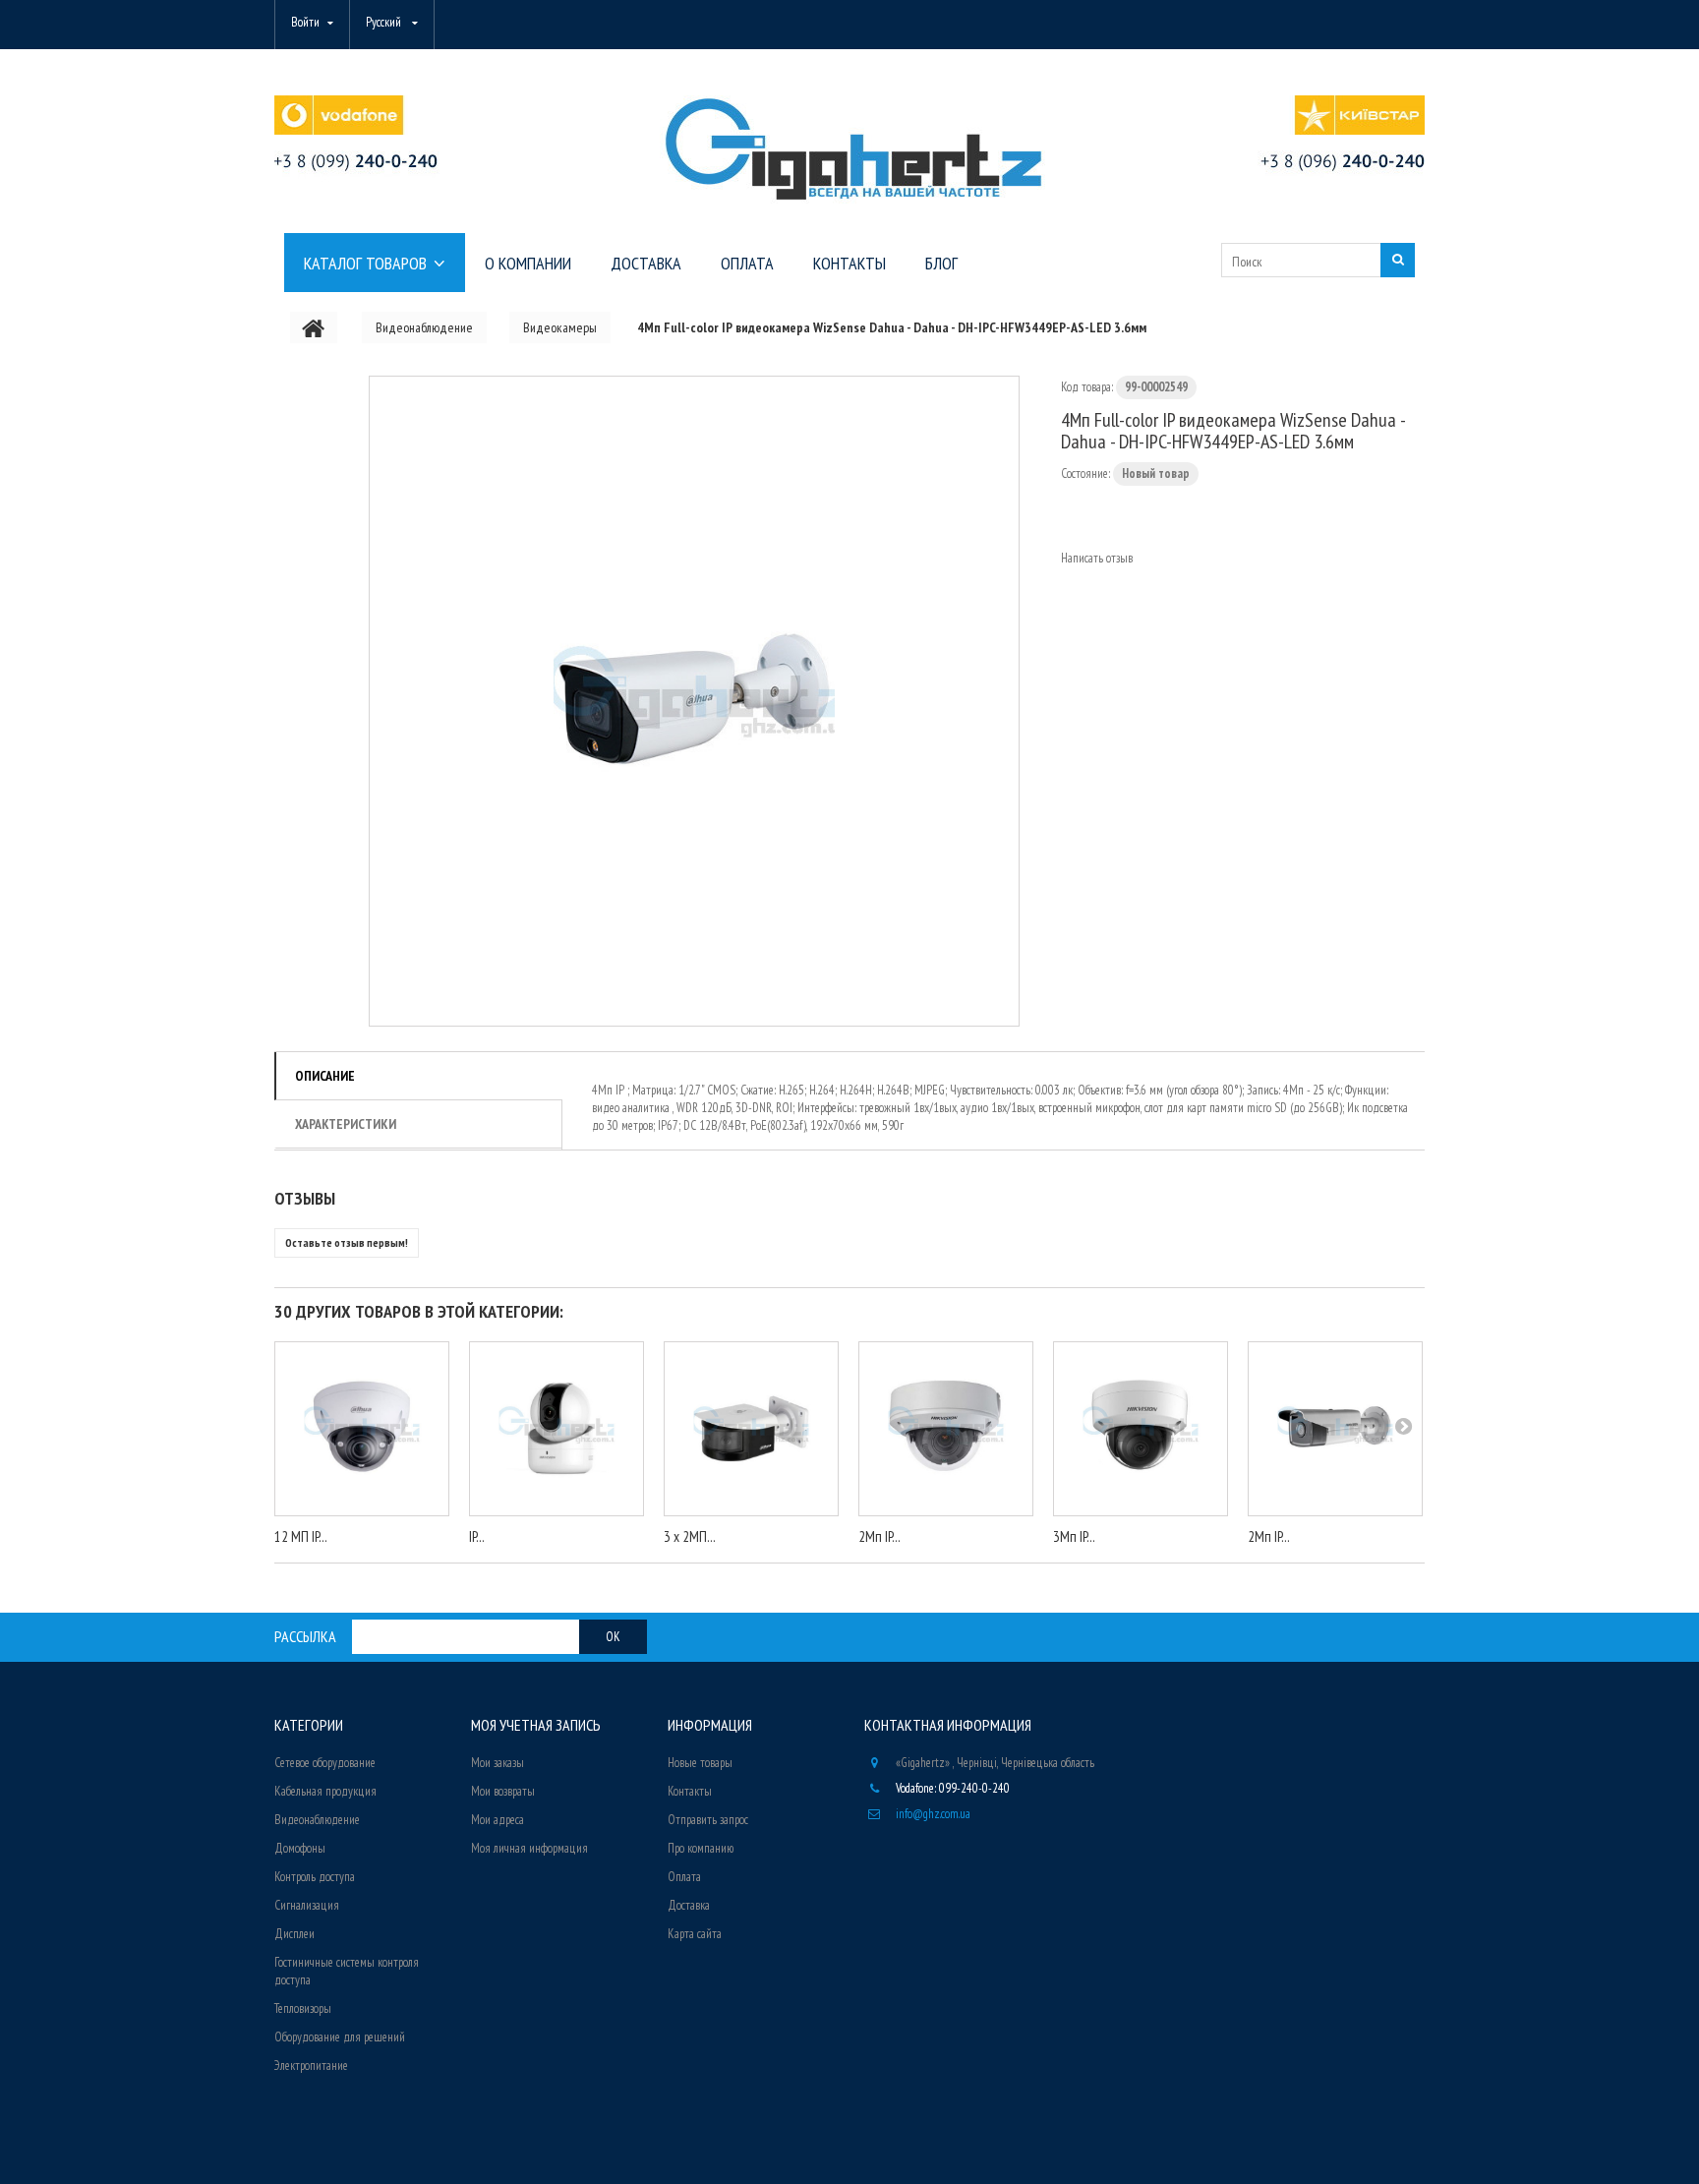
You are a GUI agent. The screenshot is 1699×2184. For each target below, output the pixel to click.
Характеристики (346, 1124)
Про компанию (701, 1848)
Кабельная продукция (325, 1791)
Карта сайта (695, 1934)
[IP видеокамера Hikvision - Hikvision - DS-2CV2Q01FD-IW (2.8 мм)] (557, 1429)
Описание (325, 1076)
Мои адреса (498, 1820)
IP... (477, 1536)
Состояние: (1085, 473)
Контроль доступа (315, 1877)
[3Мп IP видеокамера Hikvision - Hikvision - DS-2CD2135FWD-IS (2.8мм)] (1141, 1429)
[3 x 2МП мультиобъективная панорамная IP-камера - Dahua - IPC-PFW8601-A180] (751, 1429)
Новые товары (700, 1763)
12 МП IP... (301, 1536)
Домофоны (300, 1848)
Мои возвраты (503, 1791)
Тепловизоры (303, 2008)
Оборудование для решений (340, 2037)
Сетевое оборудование (325, 1763)
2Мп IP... (879, 1536)
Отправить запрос (708, 1820)
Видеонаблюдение (317, 1820)
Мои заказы (498, 1763)
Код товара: (1087, 387)
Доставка (689, 1905)
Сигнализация (307, 1905)
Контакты (690, 1791)
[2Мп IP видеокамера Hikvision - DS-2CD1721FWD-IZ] (946, 1429)
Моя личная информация (529, 1848)
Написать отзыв (1097, 558)
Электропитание (311, 2066)
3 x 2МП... (690, 1536)
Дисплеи (294, 1934)
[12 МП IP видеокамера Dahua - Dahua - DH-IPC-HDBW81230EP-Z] (362, 1429)
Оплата (684, 1877)
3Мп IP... (1074, 1536)
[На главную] (314, 327)
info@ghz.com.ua (933, 1814)
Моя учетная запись (536, 1725)
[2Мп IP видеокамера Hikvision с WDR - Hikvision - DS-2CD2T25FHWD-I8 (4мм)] (1335, 1429)
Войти (305, 22)
